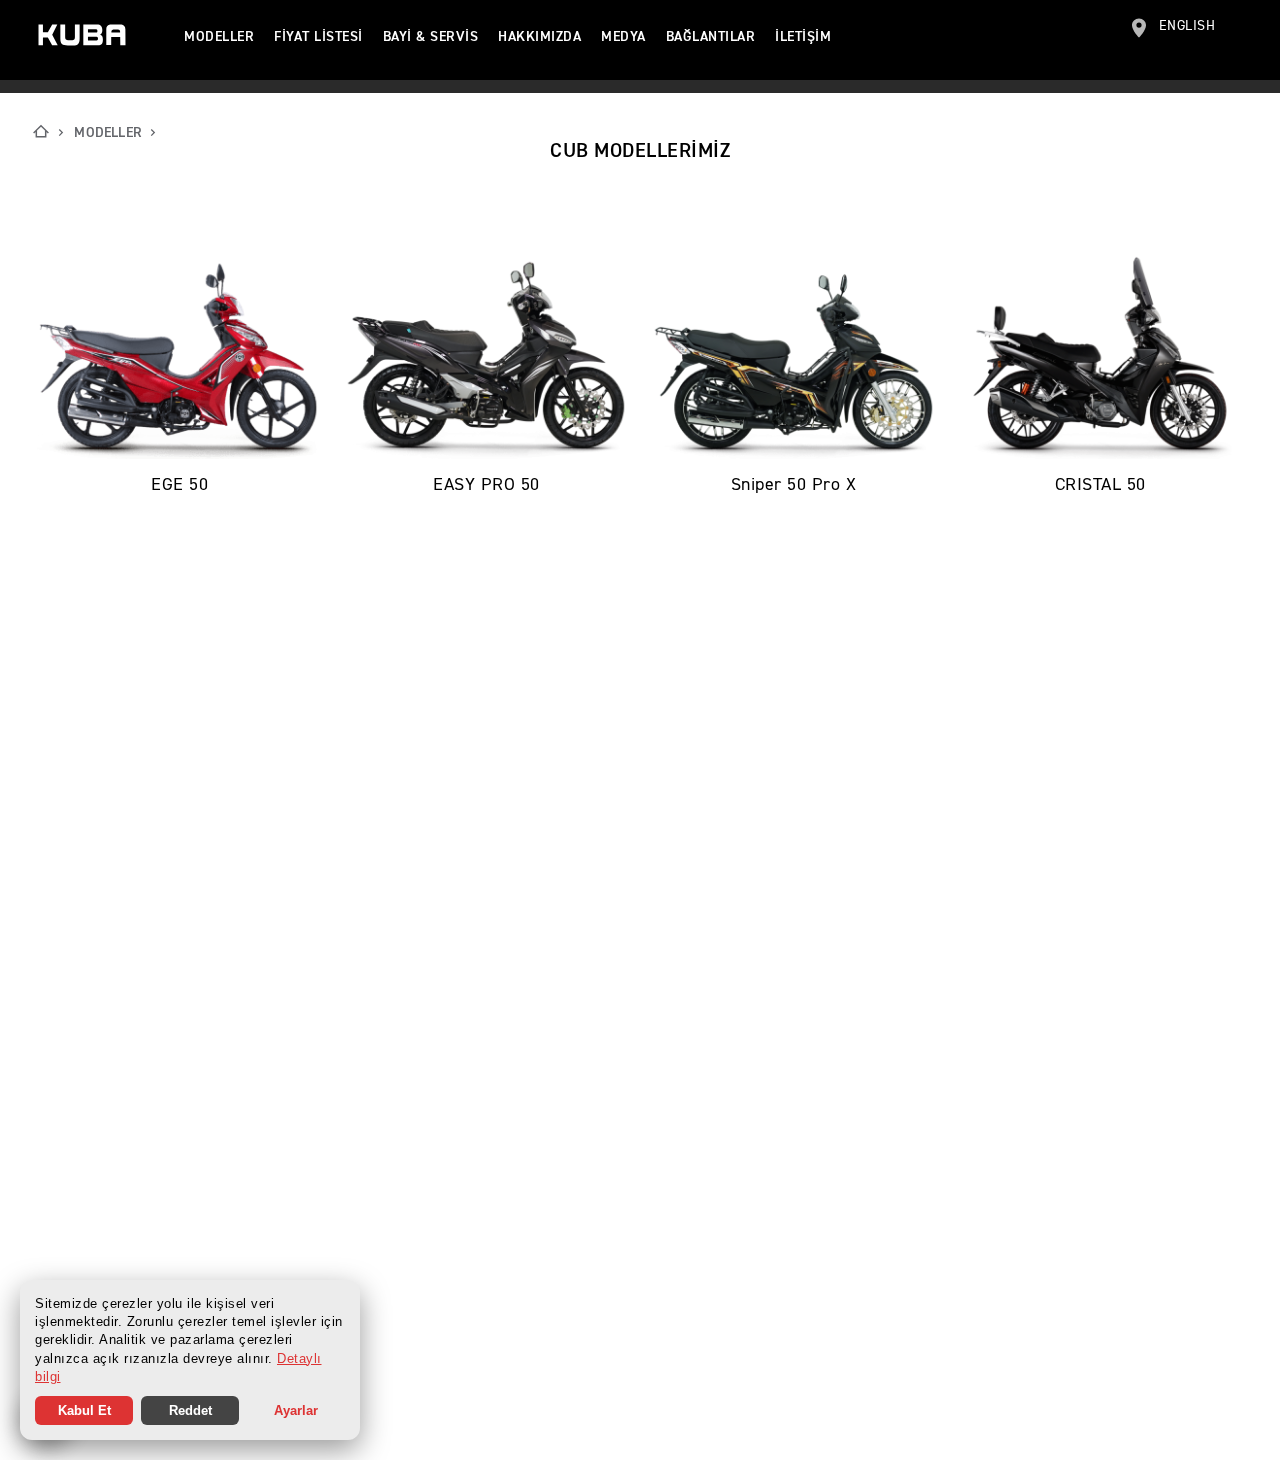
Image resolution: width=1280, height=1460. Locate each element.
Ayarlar (296, 1410)
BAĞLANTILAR (711, 37)
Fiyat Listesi (318, 37)
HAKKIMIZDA (539, 37)
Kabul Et (84, 1410)
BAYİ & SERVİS (431, 37)
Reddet (190, 1410)
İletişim (803, 37)
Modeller (219, 37)
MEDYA (623, 37)
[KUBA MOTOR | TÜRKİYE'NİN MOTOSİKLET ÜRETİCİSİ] (82, 35)
